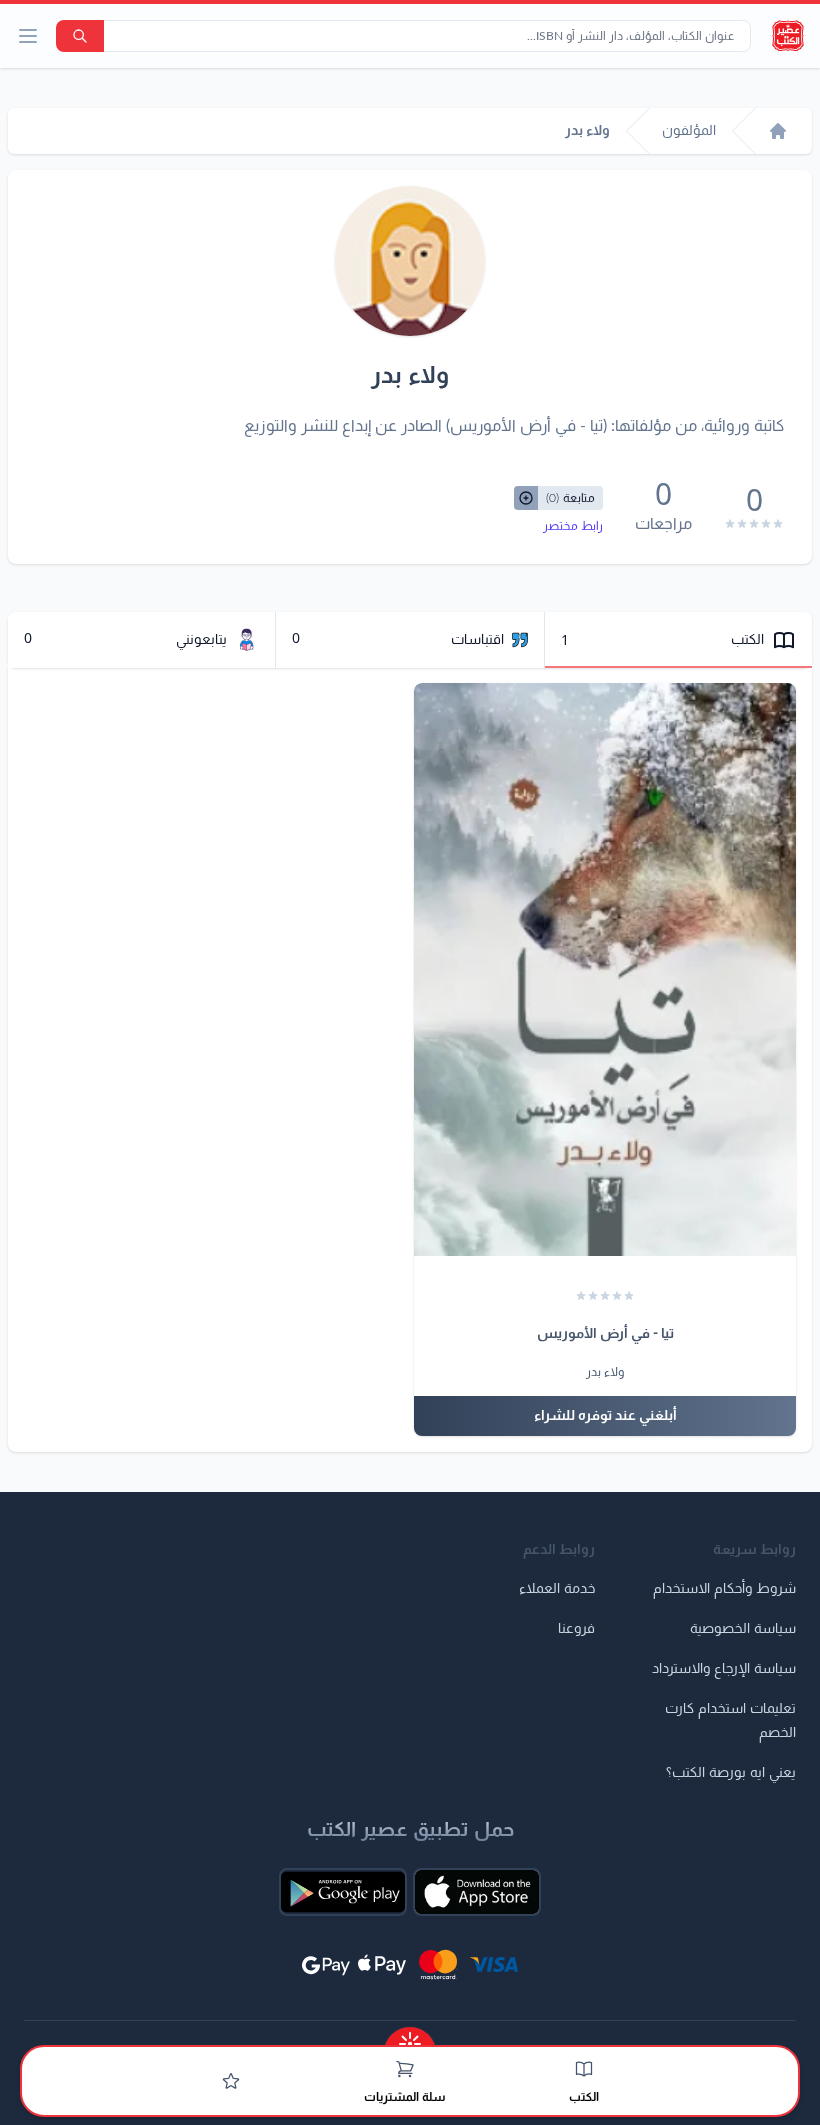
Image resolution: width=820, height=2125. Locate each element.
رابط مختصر (573, 526)
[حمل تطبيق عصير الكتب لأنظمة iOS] (477, 1892)
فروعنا (576, 1629)
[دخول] (231, 2081)
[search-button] (80, 36)
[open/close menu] (28, 36)
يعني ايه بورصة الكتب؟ (731, 1773)
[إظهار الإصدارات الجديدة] (410, 2037)
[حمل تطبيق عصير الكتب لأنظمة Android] (343, 1892)
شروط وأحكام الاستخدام (724, 1589)
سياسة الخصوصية (743, 1629)
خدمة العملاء (557, 1589)
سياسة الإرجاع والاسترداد (724, 1669)
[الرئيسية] (778, 131)
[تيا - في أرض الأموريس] (605, 970)
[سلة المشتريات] (405, 2069)
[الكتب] (584, 2069)
